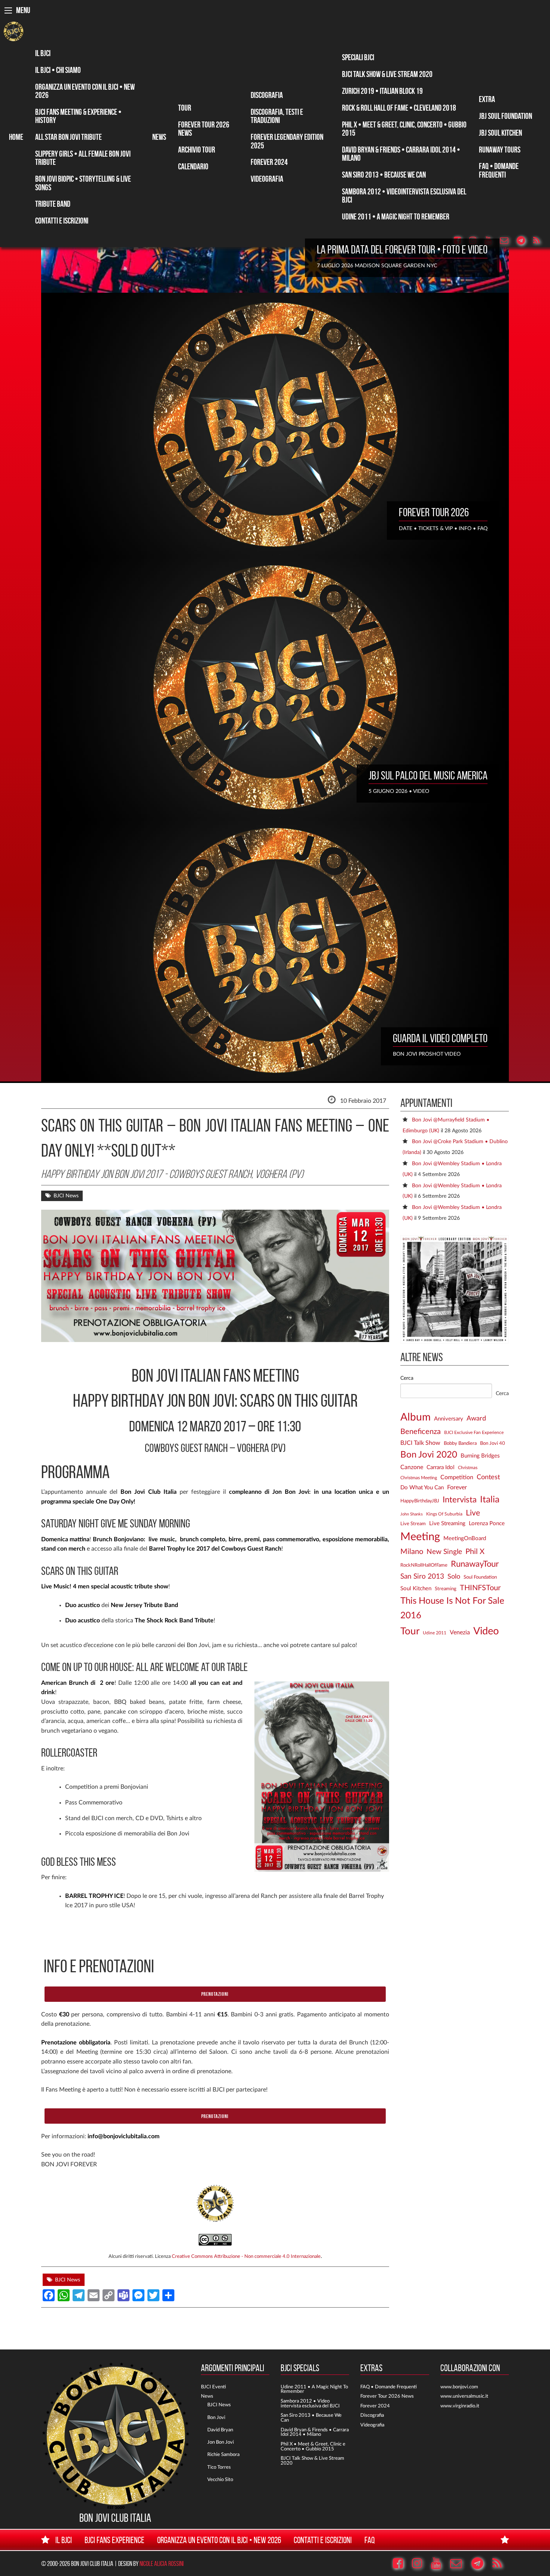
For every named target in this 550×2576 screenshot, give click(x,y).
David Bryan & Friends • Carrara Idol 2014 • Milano (401, 154)
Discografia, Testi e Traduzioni (277, 116)
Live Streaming (447, 1524)
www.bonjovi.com (459, 2387)
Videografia (267, 179)
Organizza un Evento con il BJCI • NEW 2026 (85, 91)
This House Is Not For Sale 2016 (452, 1608)
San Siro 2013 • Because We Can (384, 175)
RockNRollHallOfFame (424, 1565)
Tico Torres (219, 2467)
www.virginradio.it (460, 2406)
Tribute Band (53, 204)
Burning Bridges (480, 1456)
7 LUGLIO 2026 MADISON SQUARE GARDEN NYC (377, 266)
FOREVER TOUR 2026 (434, 512)
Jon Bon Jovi (221, 2442)
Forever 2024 (269, 162)
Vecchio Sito (220, 2480)
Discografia (267, 95)
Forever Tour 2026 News (204, 129)
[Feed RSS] (540, 241)
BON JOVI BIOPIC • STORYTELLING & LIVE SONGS (83, 183)
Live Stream (413, 1524)
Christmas (468, 1468)
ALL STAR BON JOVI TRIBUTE (68, 137)
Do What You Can (422, 1488)
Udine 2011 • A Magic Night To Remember (396, 216)
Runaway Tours (500, 150)
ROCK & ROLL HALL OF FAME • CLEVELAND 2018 (399, 108)
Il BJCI (43, 53)
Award (476, 1419)
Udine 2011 (435, 1633)
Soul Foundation (480, 1577)
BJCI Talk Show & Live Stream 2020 (387, 74)
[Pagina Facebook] (401, 2564)
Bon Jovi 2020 (429, 1455)
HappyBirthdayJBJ (420, 1501)
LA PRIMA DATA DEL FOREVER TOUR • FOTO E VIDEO (402, 249)
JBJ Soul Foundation (505, 116)
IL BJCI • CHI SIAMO (58, 70)
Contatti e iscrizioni (62, 221)
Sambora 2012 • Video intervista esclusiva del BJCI (310, 2403)
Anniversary (449, 1419)
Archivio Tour (197, 150)
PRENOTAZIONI (215, 1994)
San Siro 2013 (422, 1577)
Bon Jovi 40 (493, 1443)
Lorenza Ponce (487, 1524)
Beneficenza (421, 1432)
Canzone (412, 1467)
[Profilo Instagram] (421, 2564)
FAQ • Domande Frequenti (499, 170)
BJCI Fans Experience (114, 2540)
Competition (457, 1477)
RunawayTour (475, 1564)
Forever (457, 1487)
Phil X (475, 1552)
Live (473, 1513)
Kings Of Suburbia (444, 1514)
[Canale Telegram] (524, 241)
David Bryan (220, 2430)
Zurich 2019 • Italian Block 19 (382, 91)
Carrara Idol (441, 1467)
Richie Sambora (223, 2455)
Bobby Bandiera (460, 1443)
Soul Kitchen (416, 1589)
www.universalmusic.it (464, 2396)
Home (16, 137)
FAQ (370, 2540)
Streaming (446, 1589)
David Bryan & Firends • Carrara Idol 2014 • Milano (315, 2432)
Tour (185, 108)
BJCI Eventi (213, 2387)
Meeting (420, 1537)
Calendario (193, 166)
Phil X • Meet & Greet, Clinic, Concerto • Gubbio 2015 (404, 129)
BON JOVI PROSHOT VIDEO (427, 1054)
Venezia (460, 1632)
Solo (454, 1577)
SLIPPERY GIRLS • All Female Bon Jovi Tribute (83, 158)
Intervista (460, 1500)
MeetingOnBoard (465, 1538)
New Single (444, 1552)
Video (486, 1631)
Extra (487, 99)
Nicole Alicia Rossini (162, 2563)
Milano (412, 1552)
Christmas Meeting (419, 1478)
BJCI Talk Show (420, 1443)
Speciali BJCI (358, 57)
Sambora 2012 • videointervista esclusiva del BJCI (404, 196)
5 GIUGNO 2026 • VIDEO (399, 791)
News (159, 137)
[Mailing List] (508, 241)
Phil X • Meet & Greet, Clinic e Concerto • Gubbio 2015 (313, 2446)
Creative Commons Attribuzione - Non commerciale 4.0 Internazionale (246, 2256)
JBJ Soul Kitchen (500, 133)
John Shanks (412, 1514)
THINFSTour (480, 1588)
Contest (488, 1477)
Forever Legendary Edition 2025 (287, 141)
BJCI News (66, 1196)
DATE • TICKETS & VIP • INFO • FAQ (443, 528)
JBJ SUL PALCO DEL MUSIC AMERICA (428, 775)
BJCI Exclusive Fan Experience (474, 1433)
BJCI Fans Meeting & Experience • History (78, 116)
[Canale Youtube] (440, 2564)
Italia (490, 1500)
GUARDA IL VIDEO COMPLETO (440, 1038)
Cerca (407, 1378)
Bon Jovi (216, 2417)
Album (415, 1417)
